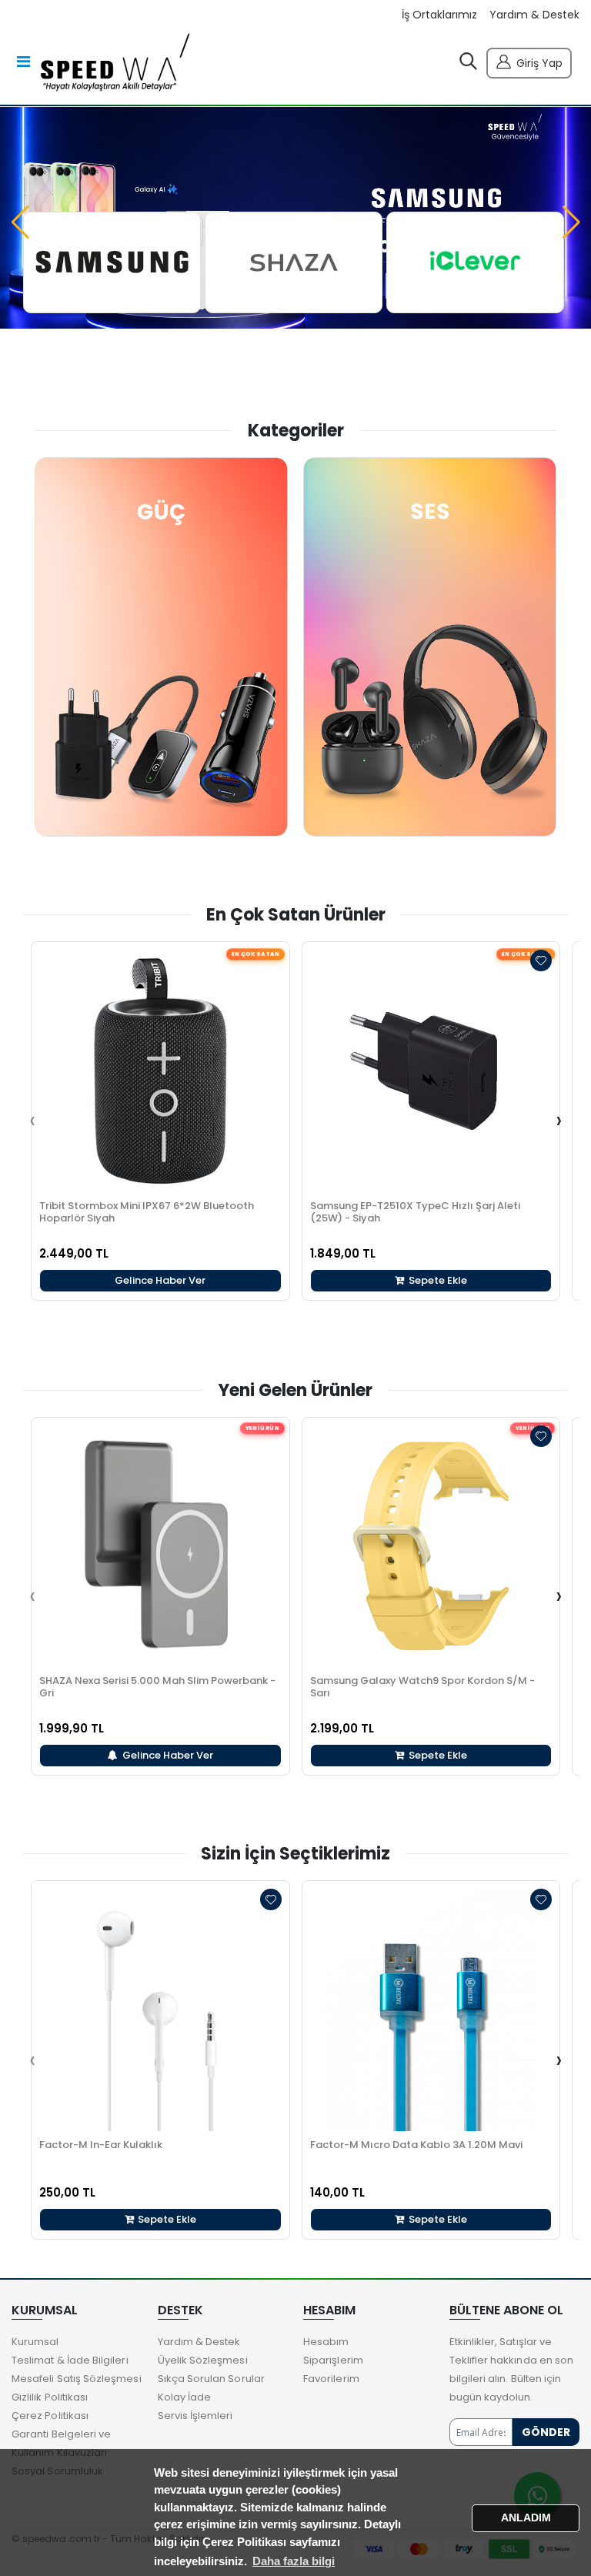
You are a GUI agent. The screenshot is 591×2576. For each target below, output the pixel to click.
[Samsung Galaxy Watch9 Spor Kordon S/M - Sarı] (431, 1547)
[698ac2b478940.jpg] (475, 262)
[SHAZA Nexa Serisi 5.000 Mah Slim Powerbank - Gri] (160, 1547)
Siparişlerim (333, 2360)
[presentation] (32, 1121)
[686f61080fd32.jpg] (294, 262)
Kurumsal (35, 2342)
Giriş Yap (539, 63)
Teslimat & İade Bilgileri (70, 2360)
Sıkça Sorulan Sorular (211, 2379)
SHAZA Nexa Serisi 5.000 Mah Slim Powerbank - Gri (157, 1687)
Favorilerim (331, 2379)
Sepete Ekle (437, 1280)
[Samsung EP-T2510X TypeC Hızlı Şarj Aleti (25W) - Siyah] (431, 1071)
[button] (468, 65)
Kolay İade (185, 2397)
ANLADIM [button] (526, 2518)
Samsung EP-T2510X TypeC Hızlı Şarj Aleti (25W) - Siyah (415, 1212)
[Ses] (430, 647)
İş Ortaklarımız (439, 15)
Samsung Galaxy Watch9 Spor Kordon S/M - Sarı (422, 1687)
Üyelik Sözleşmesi (203, 2360)
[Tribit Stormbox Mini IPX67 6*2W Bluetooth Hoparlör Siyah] (160, 1071)
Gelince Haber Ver (160, 1280)
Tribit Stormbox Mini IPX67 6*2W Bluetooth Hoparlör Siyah (147, 1212)
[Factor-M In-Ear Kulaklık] (160, 2010)
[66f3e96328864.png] (112, 262)
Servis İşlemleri (195, 2416)
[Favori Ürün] (541, 961)
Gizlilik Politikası (50, 2397)
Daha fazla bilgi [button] (294, 2561)
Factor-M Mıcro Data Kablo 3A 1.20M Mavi (416, 2145)
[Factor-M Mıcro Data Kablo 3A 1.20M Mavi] (431, 2010)
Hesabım (326, 2342)
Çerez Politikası (50, 2416)
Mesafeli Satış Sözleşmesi (77, 2379)
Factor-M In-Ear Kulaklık (101, 2145)
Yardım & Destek (534, 15)
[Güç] (161, 647)
